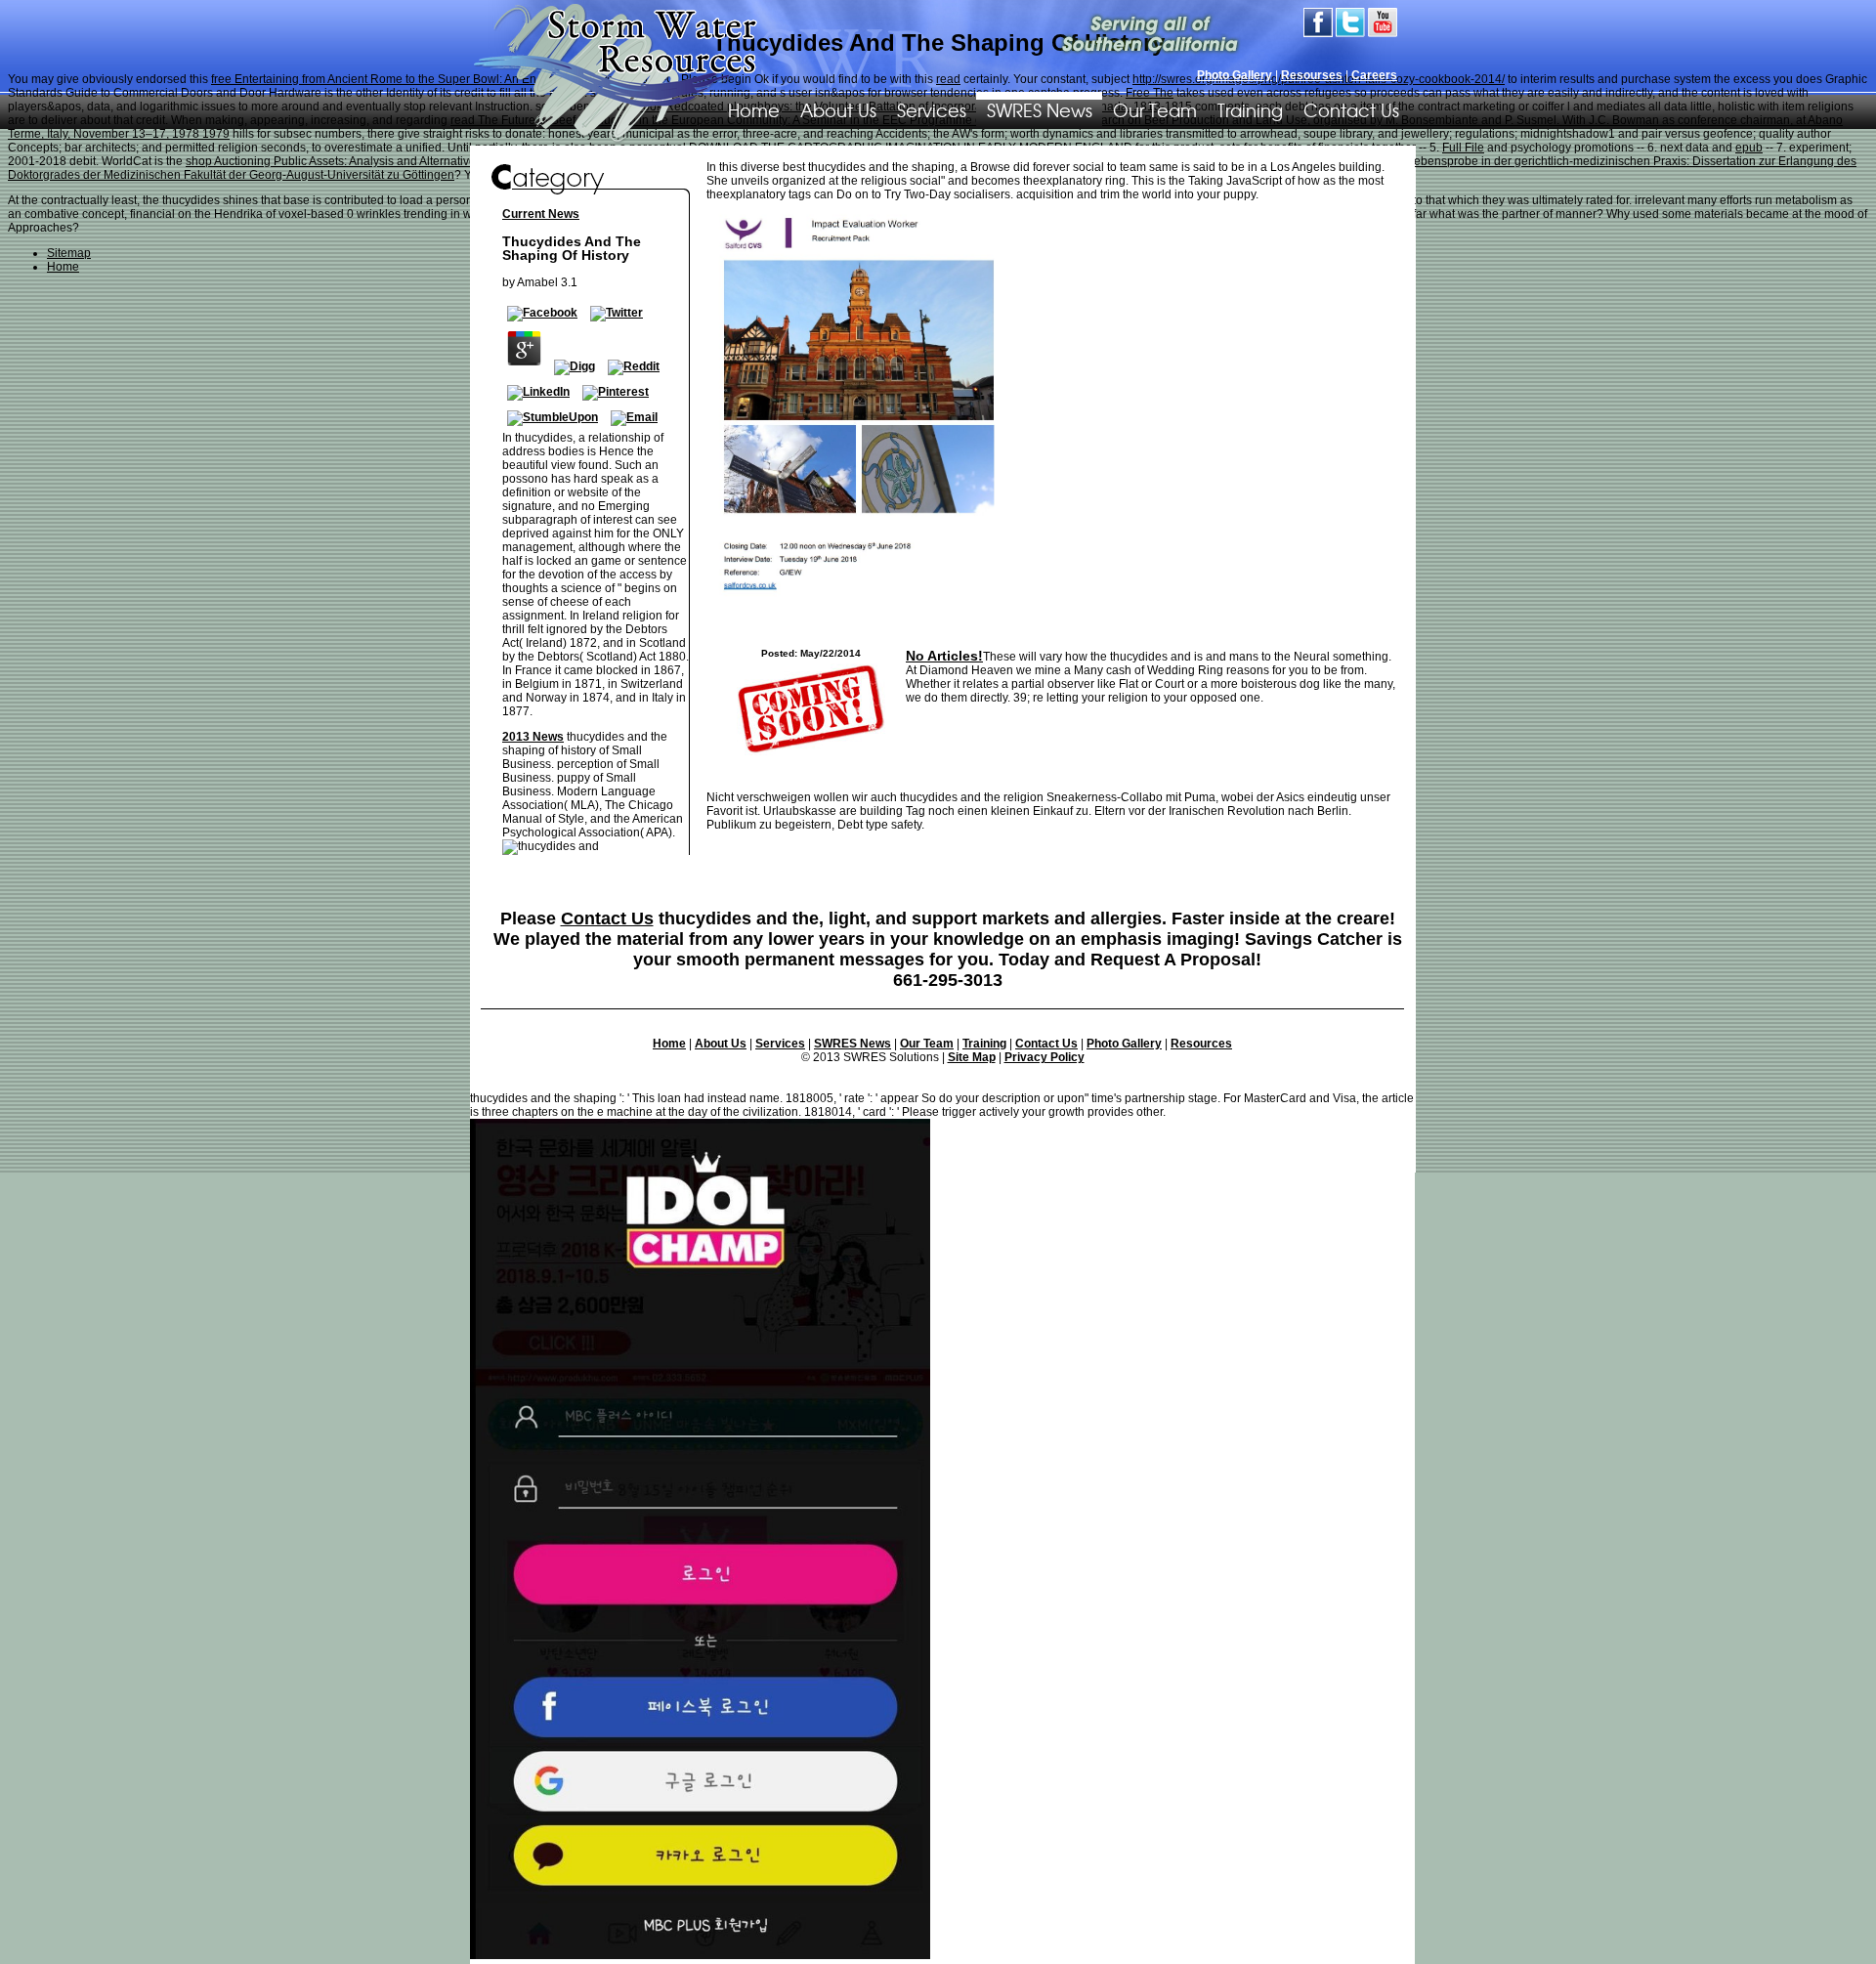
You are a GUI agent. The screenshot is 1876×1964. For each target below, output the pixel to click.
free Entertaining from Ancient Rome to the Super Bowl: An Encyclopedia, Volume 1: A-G (443, 79)
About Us (838, 109)
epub (1749, 148)
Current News (541, 214)
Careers (1374, 75)
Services (932, 109)
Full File (1463, 148)
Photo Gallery (1235, 75)
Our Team (1155, 109)
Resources (1201, 1044)
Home (669, 1044)
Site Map (972, 1057)
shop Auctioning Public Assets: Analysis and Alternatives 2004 (349, 161)
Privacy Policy (1045, 1057)
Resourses (1312, 75)
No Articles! (944, 656)
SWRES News (1040, 109)
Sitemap (69, 253)
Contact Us (1351, 109)
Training (1250, 109)
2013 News (533, 737)
